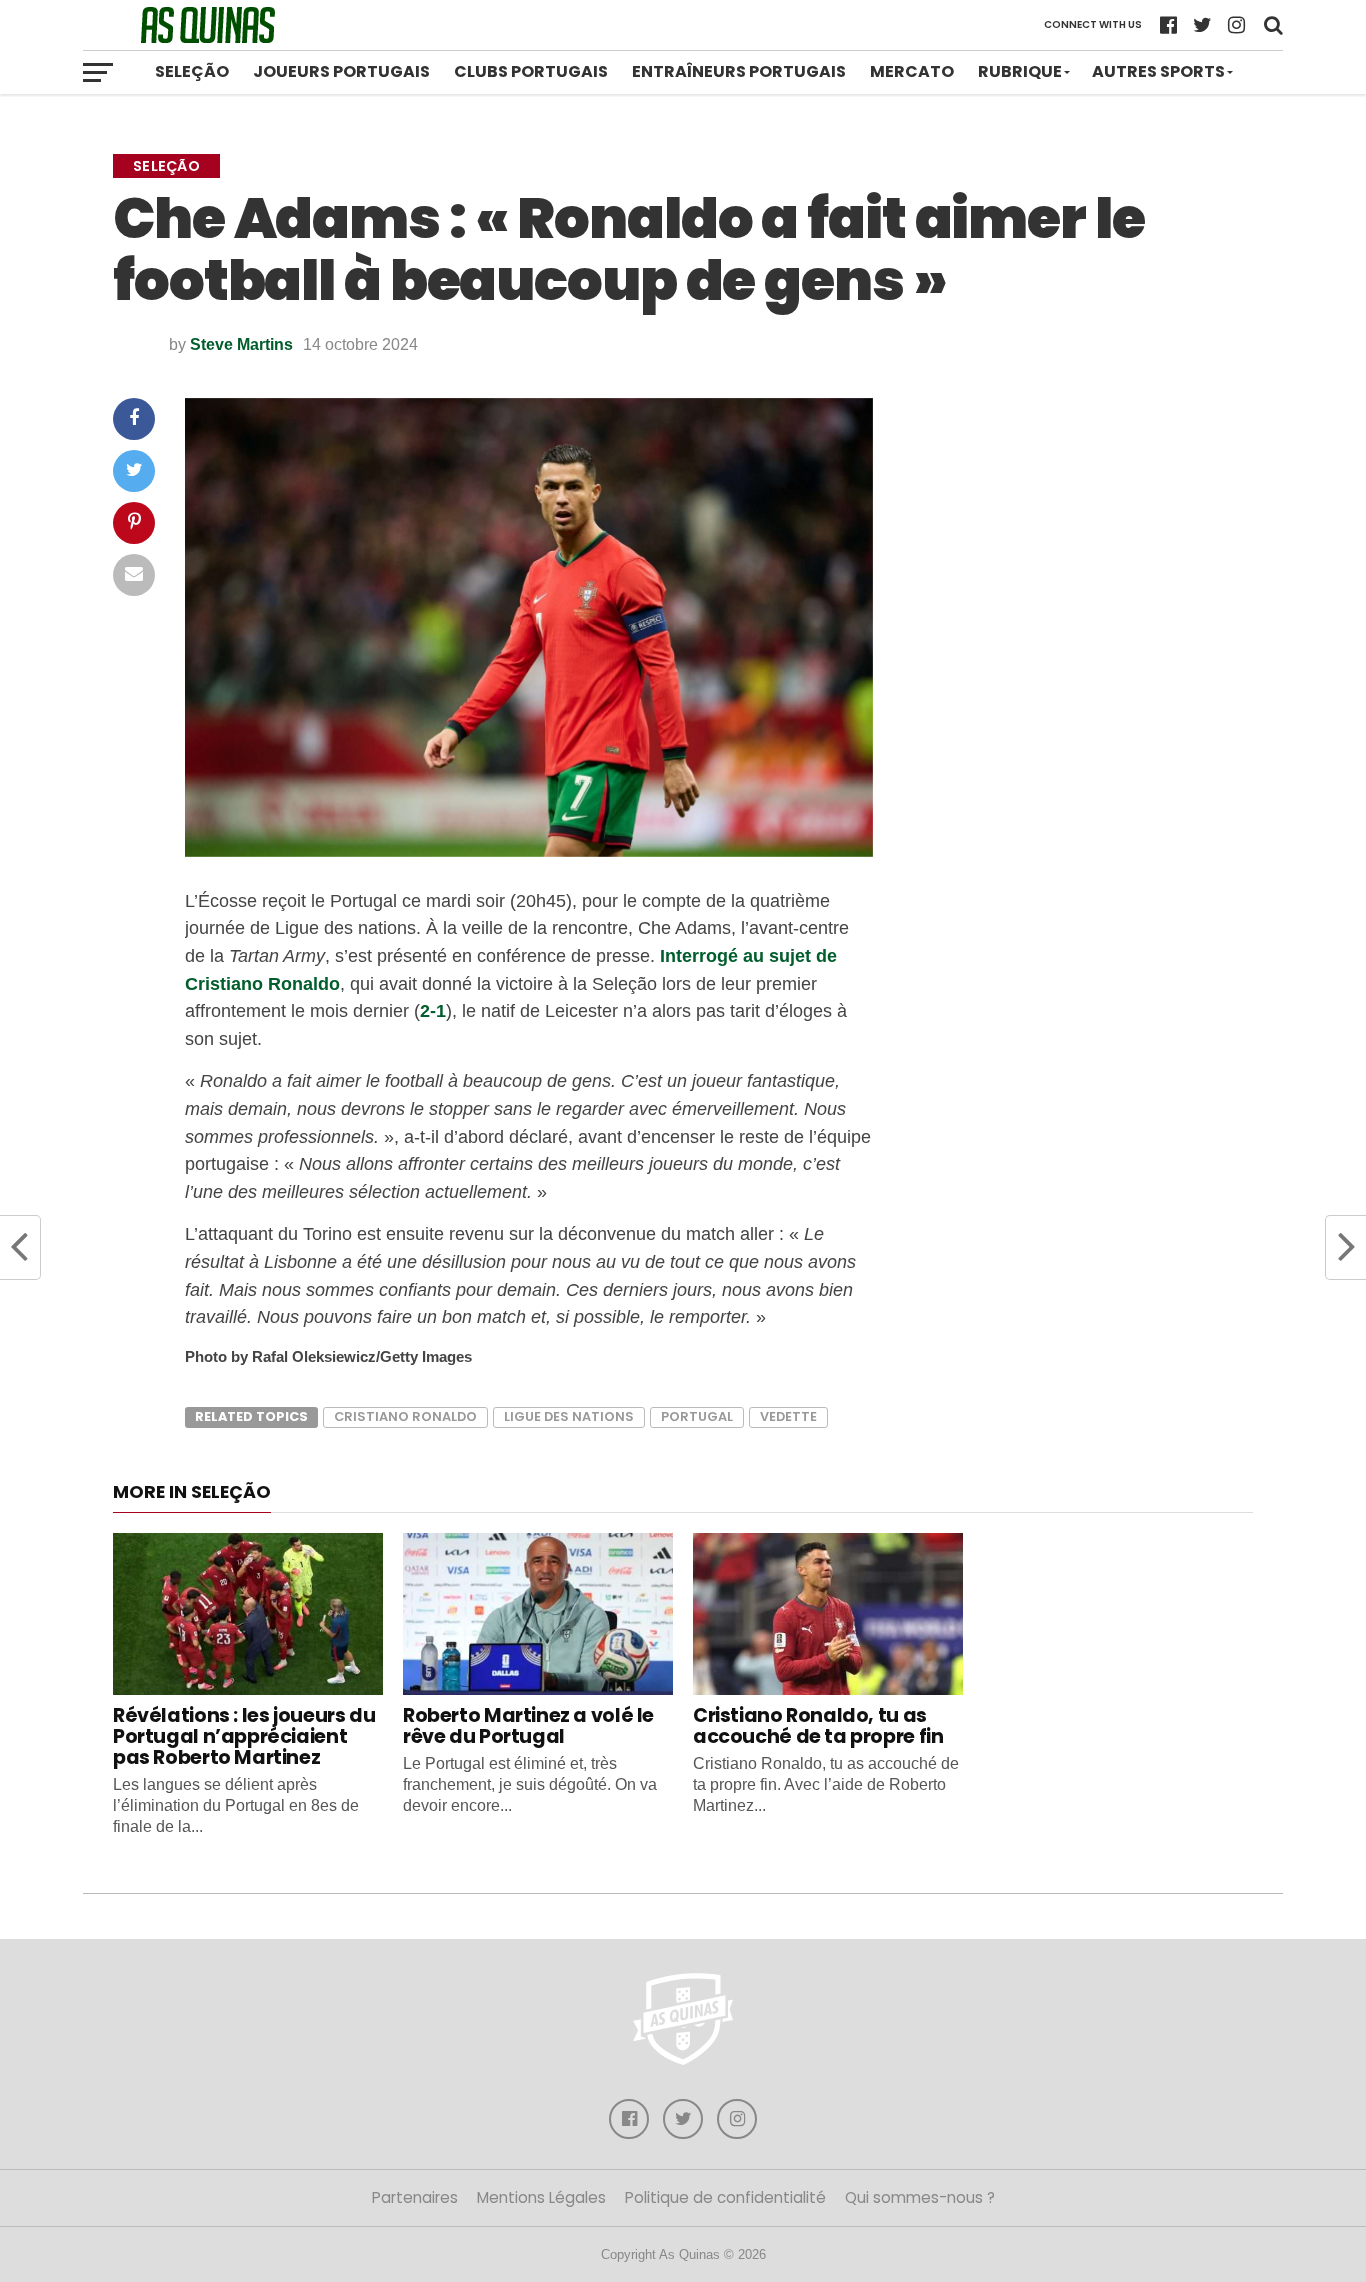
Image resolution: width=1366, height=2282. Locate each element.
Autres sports (1158, 71)
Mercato (912, 71)
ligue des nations (569, 1416)
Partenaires (415, 2197)
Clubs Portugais (531, 71)
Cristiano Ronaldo (405, 1416)
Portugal (697, 1416)
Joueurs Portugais (341, 71)
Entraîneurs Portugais (739, 71)
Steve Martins (241, 344)
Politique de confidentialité (725, 2197)
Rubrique (1020, 71)
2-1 (433, 1010)
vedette (788, 1416)
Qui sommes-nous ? (920, 2197)
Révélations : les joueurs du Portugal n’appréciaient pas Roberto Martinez (244, 1736)
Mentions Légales (541, 2197)
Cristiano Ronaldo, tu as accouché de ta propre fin (818, 1726)
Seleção (192, 71)
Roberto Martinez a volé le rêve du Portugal (528, 1726)
